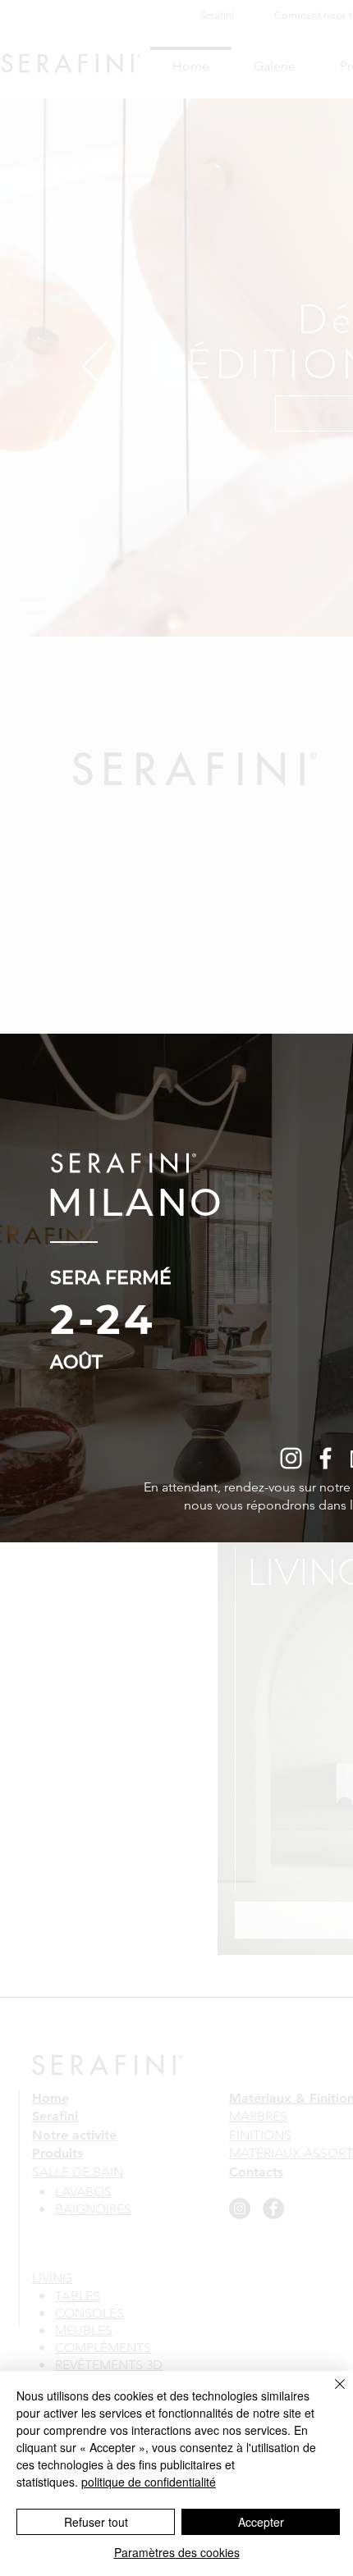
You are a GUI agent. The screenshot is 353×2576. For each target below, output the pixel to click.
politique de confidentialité (149, 2482)
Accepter (261, 2522)
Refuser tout (96, 2522)
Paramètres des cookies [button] (177, 2552)
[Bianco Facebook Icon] (325, 1458)
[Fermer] (330, 2394)
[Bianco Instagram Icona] (291, 1458)
